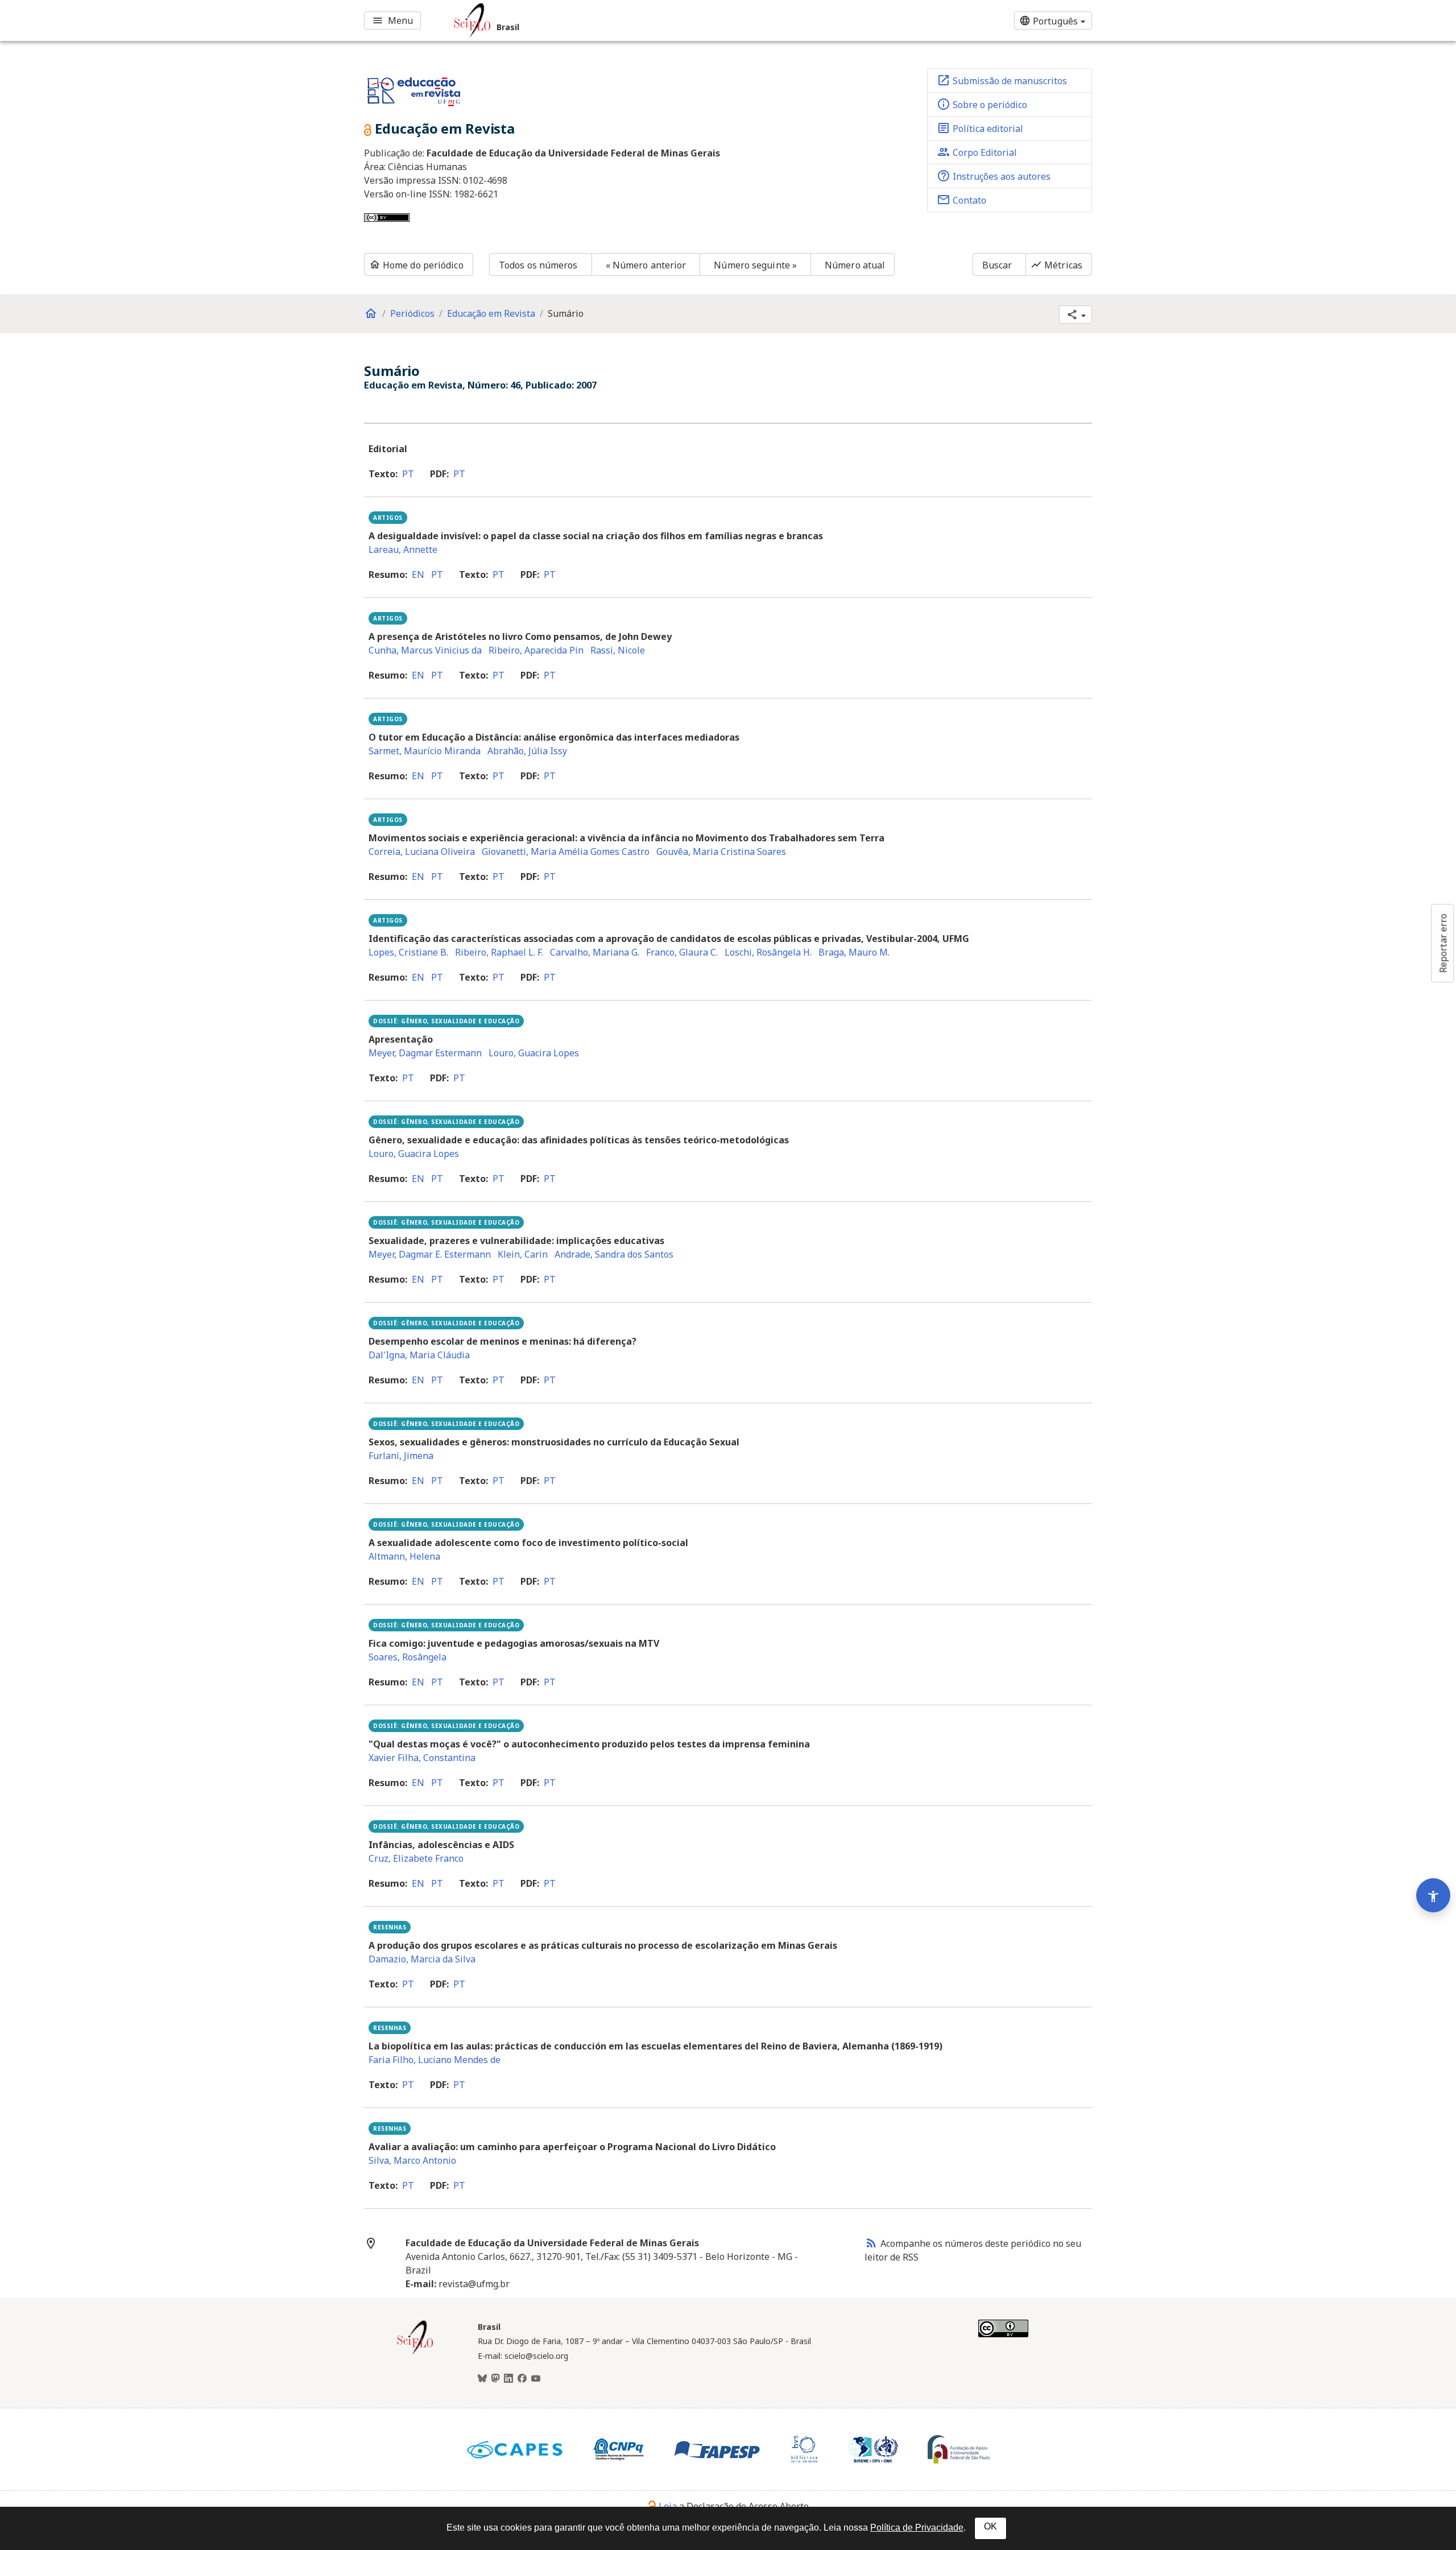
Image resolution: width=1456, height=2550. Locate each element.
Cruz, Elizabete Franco (416, 1858)
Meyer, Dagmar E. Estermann (430, 1254)
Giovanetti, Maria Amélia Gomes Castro (566, 852)
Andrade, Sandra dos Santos (614, 1254)
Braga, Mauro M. (854, 952)
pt (408, 474)
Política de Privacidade (917, 2528)
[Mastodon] (495, 2379)
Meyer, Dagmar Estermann (425, 1053)
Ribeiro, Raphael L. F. (499, 952)
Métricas (1056, 265)
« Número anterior (646, 265)
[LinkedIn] (508, 2379)
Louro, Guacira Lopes (534, 1053)
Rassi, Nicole (618, 650)
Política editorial (980, 128)
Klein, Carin (523, 1254)
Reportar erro (1443, 943)
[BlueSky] (482, 2379)
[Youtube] (536, 2379)
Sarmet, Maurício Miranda (425, 751)
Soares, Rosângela (408, 1657)
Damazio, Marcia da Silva (422, 1959)
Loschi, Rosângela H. (768, 952)
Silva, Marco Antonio (412, 2160)
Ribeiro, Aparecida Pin (536, 650)
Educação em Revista (491, 313)
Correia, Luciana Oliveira (422, 852)
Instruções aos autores (994, 176)
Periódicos (412, 313)
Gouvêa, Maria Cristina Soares (721, 852)
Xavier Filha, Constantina (422, 1758)
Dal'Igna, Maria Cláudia (419, 1355)
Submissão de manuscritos (1002, 80)
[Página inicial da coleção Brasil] (415, 2353)
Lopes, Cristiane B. (408, 952)
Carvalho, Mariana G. (595, 952)
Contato (961, 200)
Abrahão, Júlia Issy (527, 751)
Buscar (997, 265)
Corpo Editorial (977, 152)
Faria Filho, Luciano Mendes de (435, 2060)
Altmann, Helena (404, 1556)
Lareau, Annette (403, 549)
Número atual (855, 265)
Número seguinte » (755, 265)
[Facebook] (522, 2379)
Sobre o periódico (982, 104)
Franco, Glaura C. (682, 952)
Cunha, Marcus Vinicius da (425, 650)
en (418, 575)
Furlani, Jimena (401, 1456)
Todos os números (538, 265)
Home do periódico (416, 265)
